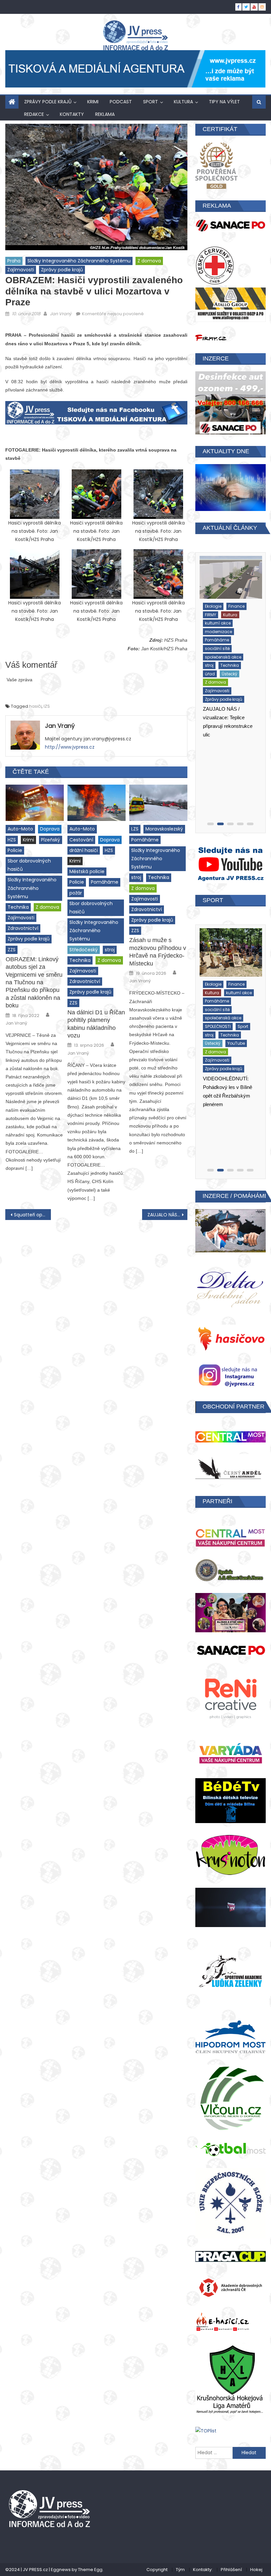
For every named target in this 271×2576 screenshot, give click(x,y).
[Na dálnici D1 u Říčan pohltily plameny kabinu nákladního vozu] (97, 803)
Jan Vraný (61, 314)
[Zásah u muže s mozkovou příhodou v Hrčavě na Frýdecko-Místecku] (158, 803)
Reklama (105, 114)
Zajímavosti (21, 270)
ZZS (12, 950)
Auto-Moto (20, 829)
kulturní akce (239, 979)
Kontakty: (203, 2570)
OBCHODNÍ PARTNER (233, 1407)
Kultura (183, 102)
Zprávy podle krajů (48, 102)
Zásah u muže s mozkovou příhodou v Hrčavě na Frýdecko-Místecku (158, 952)
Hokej (256, 2570)
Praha (14, 261)
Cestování (81, 840)
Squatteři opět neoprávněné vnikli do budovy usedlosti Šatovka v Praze (32, 1215)
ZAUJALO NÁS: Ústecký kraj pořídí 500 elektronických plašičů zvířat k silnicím (168, 1215)
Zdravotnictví (23, 928)
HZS (12, 840)
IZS (47, 706)
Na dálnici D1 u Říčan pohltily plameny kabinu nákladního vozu (96, 1024)
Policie (15, 850)
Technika (18, 907)
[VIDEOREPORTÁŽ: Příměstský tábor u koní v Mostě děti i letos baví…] (231, 950)
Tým (180, 2570)
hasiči (35, 706)
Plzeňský (51, 840)
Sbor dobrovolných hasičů (29, 865)
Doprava (50, 829)
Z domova (149, 261)
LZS (135, 829)
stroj (110, 950)
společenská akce (223, 1004)
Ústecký (238, 1021)
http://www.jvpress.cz (70, 747)
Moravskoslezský (164, 829)
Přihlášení (231, 2570)
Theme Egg (90, 2570)
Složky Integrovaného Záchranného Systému (79, 261)
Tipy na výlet (224, 102)
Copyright (157, 2570)
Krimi (93, 102)
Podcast (121, 102)
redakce (34, 114)
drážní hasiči (84, 850)
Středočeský (84, 950)
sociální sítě (217, 996)
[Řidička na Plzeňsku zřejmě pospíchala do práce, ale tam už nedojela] (231, 580)
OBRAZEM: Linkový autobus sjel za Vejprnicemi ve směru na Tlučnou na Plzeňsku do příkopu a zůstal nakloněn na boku (34, 982)
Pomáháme (105, 882)
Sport (151, 102)
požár (76, 893)
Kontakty (72, 114)
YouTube (213, 1029)
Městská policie (87, 871)
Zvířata (212, 1055)
